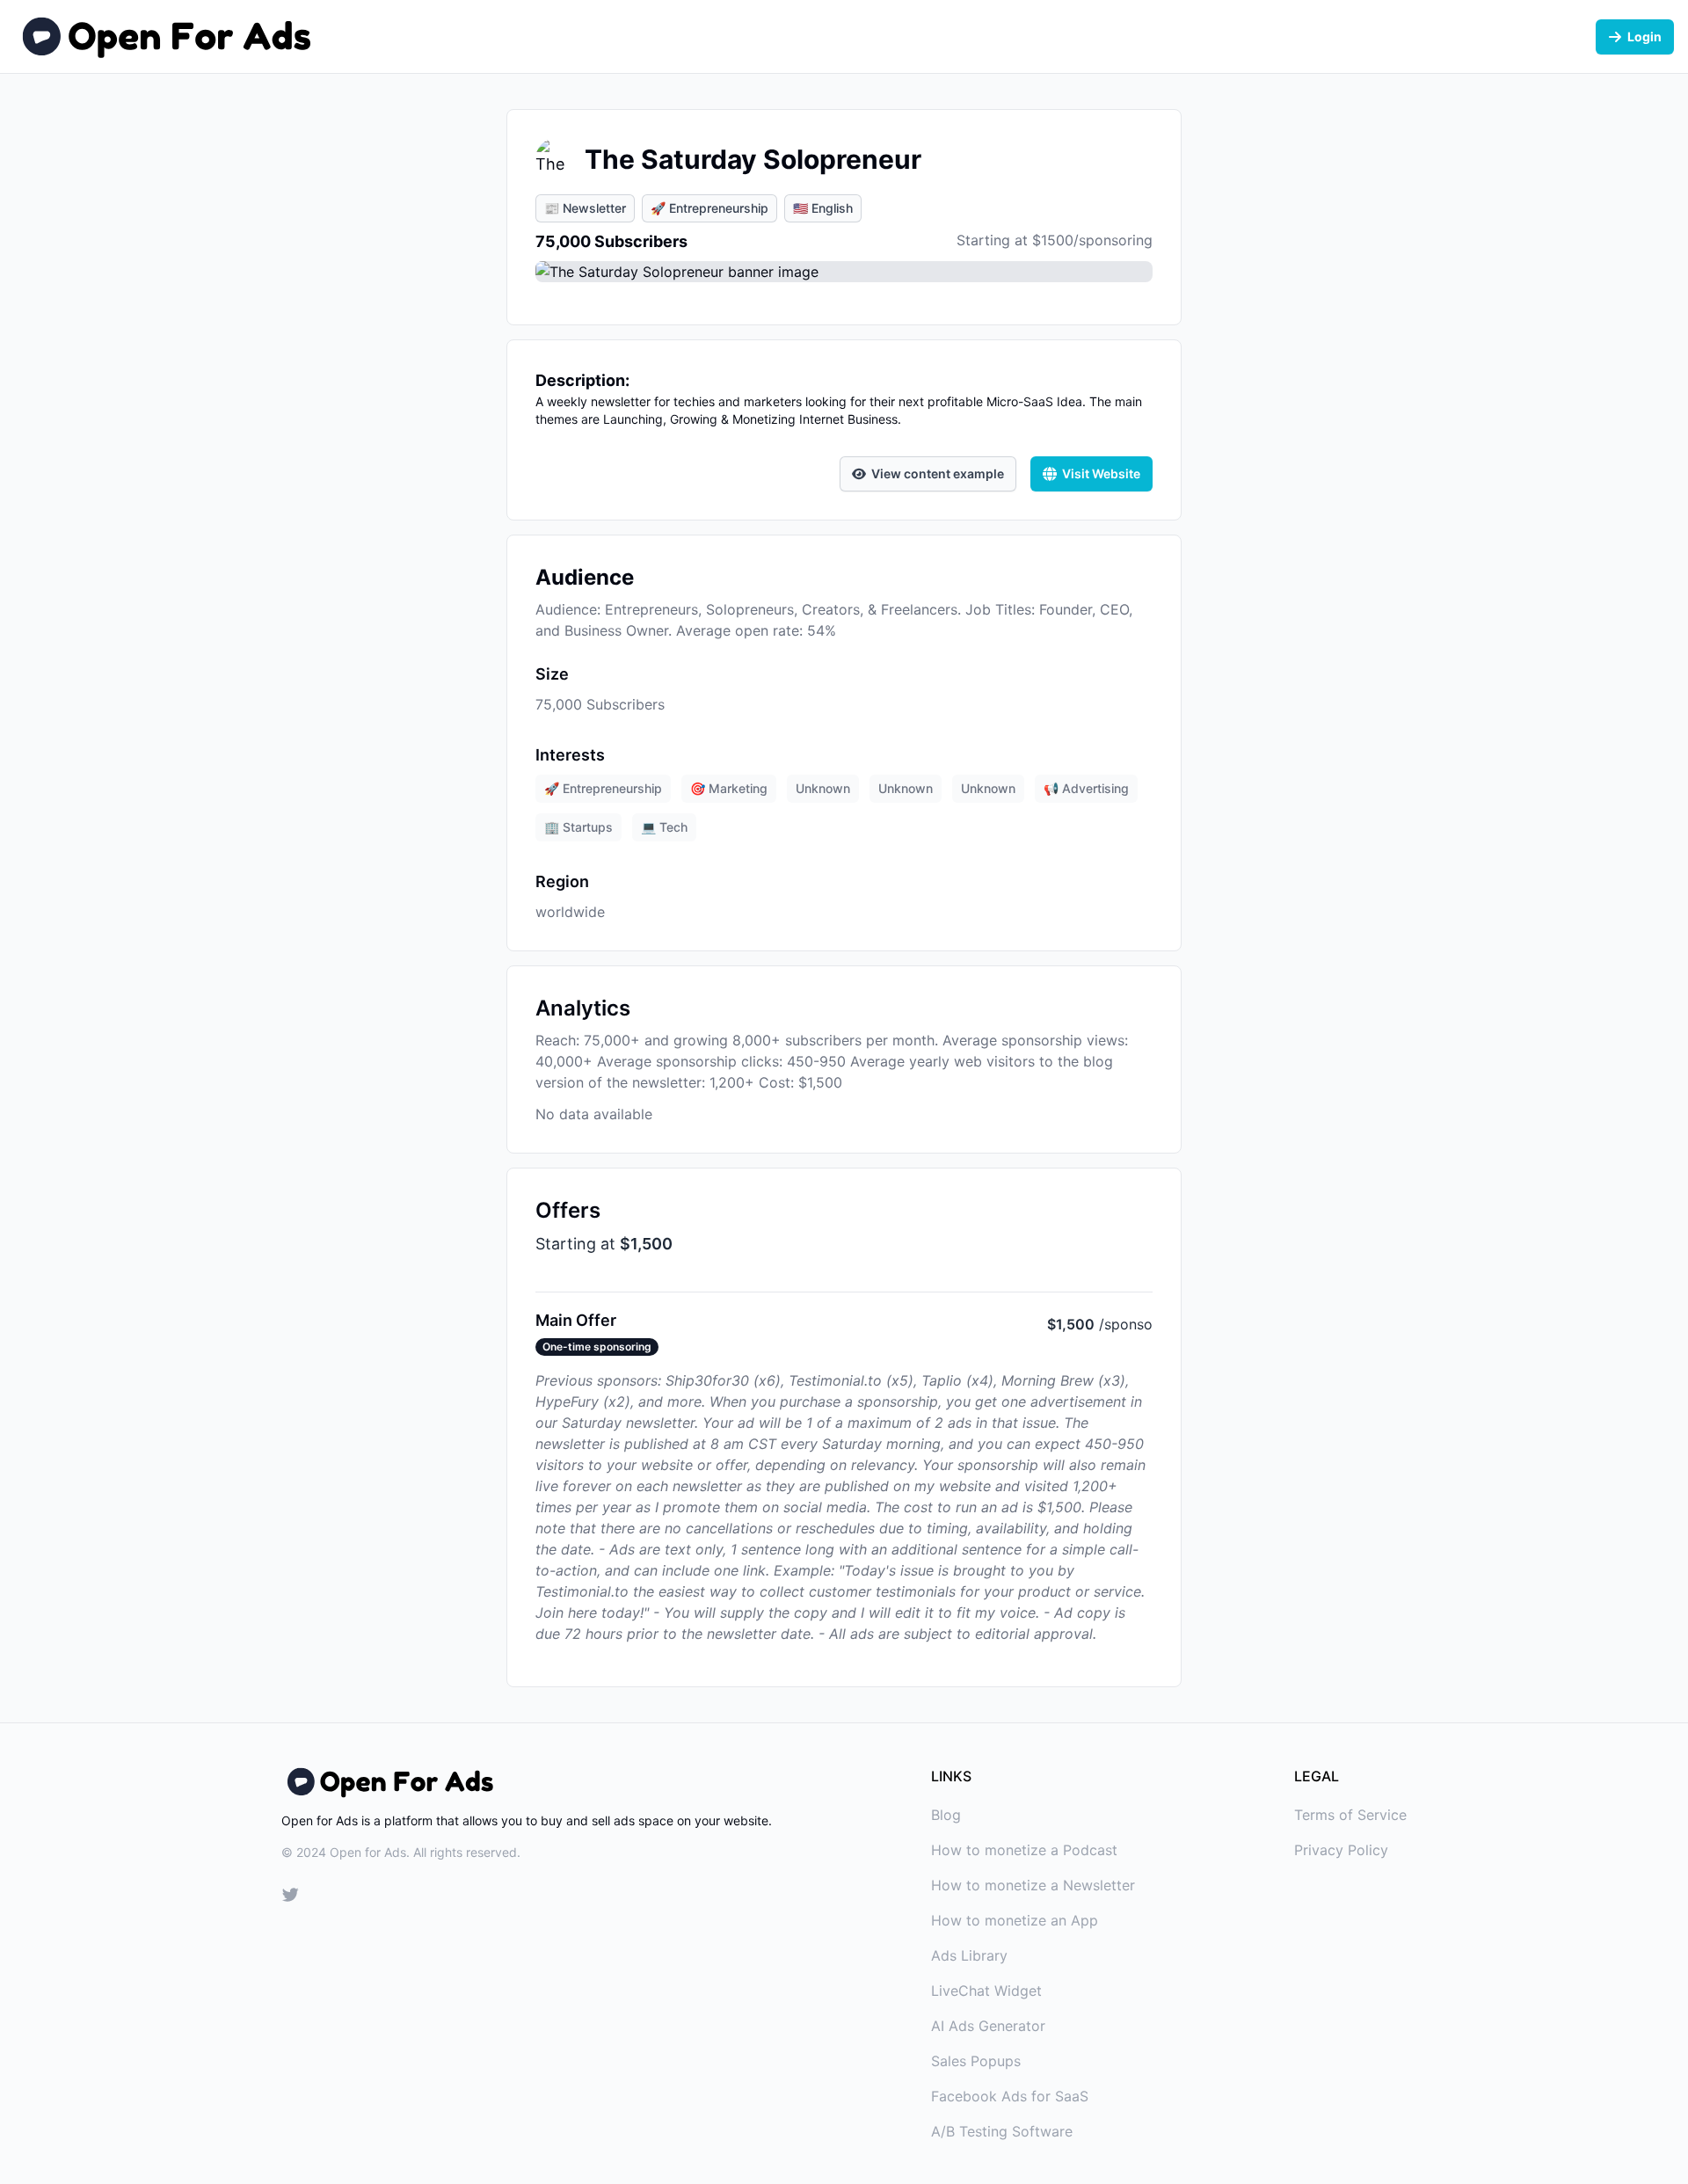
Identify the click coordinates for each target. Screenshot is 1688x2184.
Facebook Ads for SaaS (1010, 2096)
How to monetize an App (1015, 1920)
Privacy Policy (1341, 1850)
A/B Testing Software (1002, 2131)
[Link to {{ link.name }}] (290, 1897)
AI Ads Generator (988, 2026)
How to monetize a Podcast (1024, 1850)
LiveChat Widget (986, 1991)
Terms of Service (1350, 1815)
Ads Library (969, 1955)
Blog (946, 1815)
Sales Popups (976, 2061)
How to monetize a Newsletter (1033, 1885)
